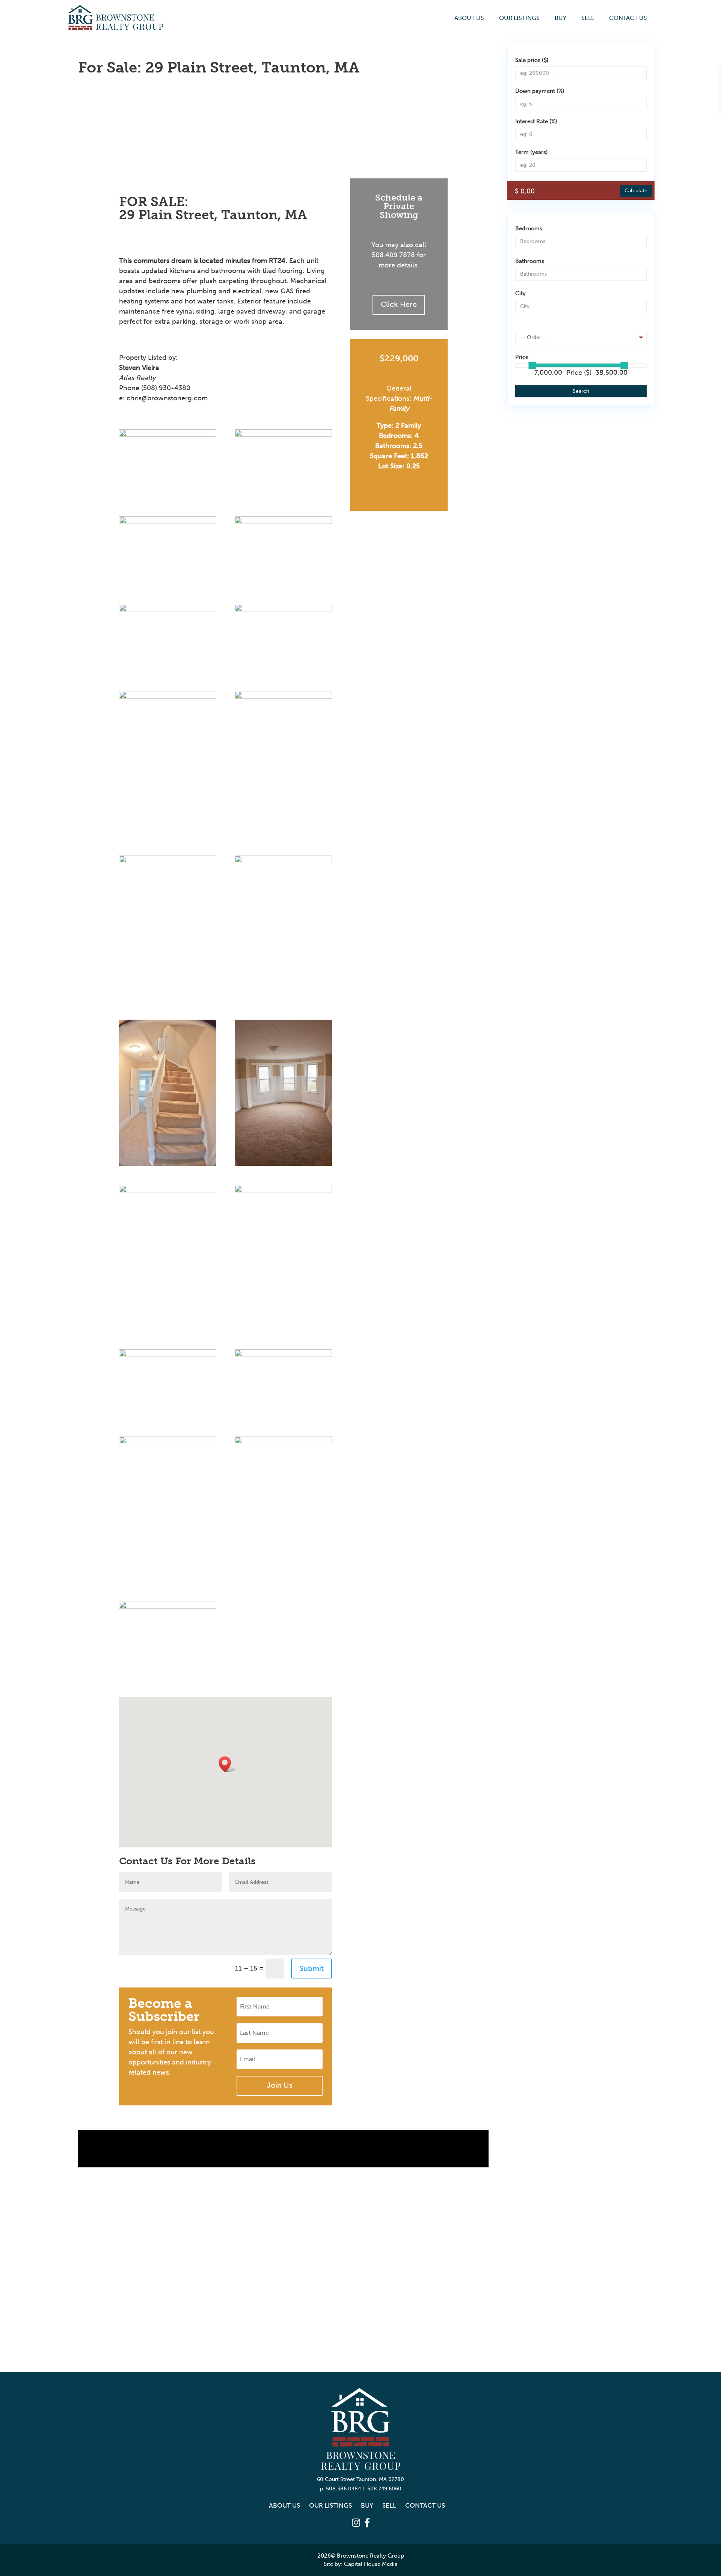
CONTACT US (628, 18)
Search (581, 391)
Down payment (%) (540, 91)
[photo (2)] (284, 611)
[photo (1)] (284, 436)
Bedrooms (529, 228)
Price (522, 357)
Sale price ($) (532, 60)
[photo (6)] (284, 698)
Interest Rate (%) (536, 121)
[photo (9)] (168, 1165)
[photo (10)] (284, 1165)
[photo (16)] (284, 1444)
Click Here (399, 304)
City (520, 293)
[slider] (532, 365)
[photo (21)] (168, 436)
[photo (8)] (284, 863)
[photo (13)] (168, 1357)
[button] (227, 1764)
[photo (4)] (284, 524)
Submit (311, 1968)
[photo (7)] (168, 863)
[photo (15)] (168, 1444)
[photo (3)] (168, 698)
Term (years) (532, 152)
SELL (588, 18)
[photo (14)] (284, 1357)
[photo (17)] (168, 1608)
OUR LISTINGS (519, 18)
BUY (560, 18)
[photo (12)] (284, 1192)
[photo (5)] (168, 611)
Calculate (636, 191)
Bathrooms (530, 261)
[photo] (168, 524)
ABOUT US (469, 18)
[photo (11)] (168, 1192)
